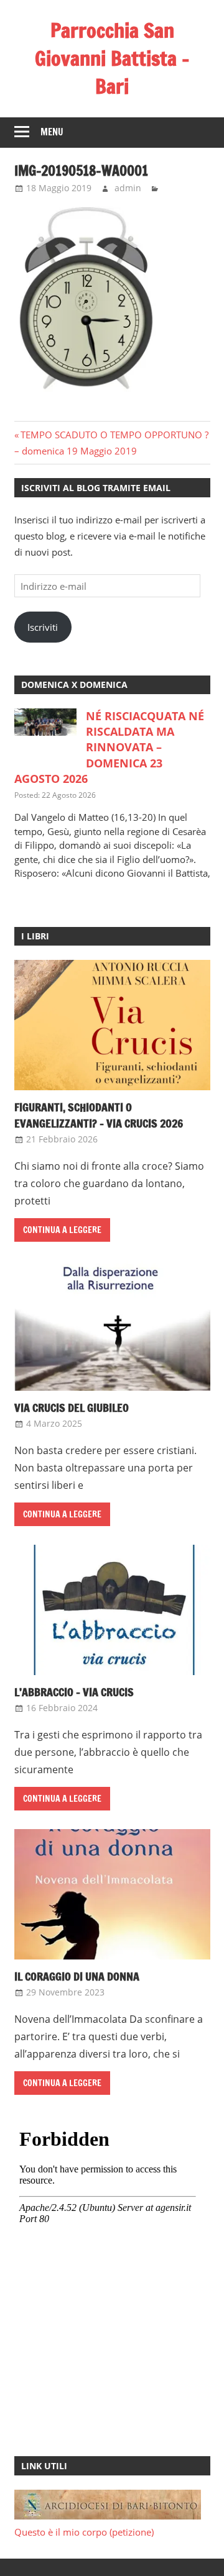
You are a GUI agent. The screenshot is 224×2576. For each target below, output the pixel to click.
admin (128, 188)
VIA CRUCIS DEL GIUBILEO (72, 1408)
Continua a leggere (62, 1230)
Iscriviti (43, 627)
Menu (52, 132)
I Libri (35, 936)
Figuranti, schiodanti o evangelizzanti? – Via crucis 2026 (99, 1115)
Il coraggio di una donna (77, 1976)
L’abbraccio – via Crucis (74, 1692)
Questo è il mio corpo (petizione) (84, 2532)
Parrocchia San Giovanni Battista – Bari (112, 58)
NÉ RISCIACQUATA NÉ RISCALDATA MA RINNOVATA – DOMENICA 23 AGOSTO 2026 (109, 747)
